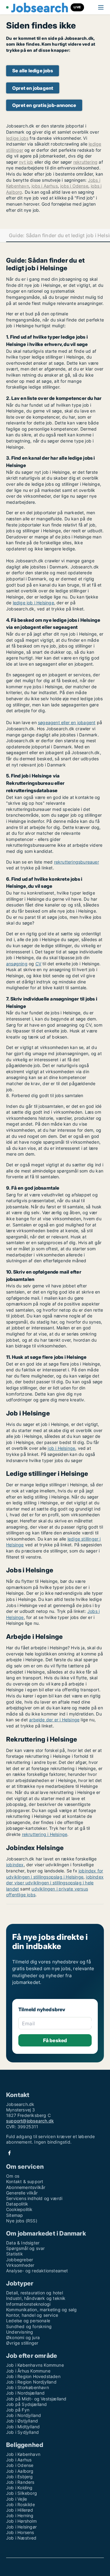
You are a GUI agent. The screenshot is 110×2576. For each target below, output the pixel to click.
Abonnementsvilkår (26, 2187)
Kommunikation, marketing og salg (41, 2310)
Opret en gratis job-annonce (44, 105)
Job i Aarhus (19, 2460)
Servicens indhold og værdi (34, 2198)
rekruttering (85, 162)
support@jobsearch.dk (30, 2121)
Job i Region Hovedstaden (33, 2376)
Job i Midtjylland (23, 2427)
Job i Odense (20, 2465)
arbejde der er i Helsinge (54, 1720)
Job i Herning (20, 2515)
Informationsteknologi (28, 2304)
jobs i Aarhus (45, 186)
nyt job (26, 162)
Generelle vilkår (22, 2193)
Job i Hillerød (20, 2510)
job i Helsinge (61, 1448)
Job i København (23, 2454)
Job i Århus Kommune (28, 2371)
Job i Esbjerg (20, 2477)
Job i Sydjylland (22, 2432)
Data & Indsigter (23, 2243)
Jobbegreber (20, 2260)
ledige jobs (17, 138)
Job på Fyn (18, 2410)
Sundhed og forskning (29, 2326)
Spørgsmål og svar (25, 2248)
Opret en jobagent (33, 88)
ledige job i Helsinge (33, 603)
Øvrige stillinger (22, 2343)
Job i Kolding (19, 2488)
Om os (13, 2176)
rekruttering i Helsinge (45, 1834)
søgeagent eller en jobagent (67, 722)
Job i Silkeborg (22, 2493)
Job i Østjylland (22, 2421)
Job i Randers (20, 2482)
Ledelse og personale (28, 2321)
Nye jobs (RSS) (22, 2221)
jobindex (15, 1865)
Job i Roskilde (20, 2504)
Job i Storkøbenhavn (28, 2387)
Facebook (9, 2153)
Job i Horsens (20, 2532)
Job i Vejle (16, 2499)
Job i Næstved (21, 2538)
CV (38, 964)
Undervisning (20, 2332)
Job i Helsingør (21, 2527)
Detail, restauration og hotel (35, 2293)
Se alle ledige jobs (33, 71)
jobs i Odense (74, 186)
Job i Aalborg (20, 2471)
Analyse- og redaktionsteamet (37, 2271)
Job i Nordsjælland (26, 2393)
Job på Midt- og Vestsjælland (36, 2399)
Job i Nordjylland (24, 2415)
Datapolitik (17, 2204)
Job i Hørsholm (21, 2521)
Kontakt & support (25, 2181)
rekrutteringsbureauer (77, 862)
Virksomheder (20, 2265)
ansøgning (17, 964)
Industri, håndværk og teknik (36, 2298)
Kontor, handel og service (32, 2315)
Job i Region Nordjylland (31, 2382)
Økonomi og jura (23, 2337)
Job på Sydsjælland (27, 2404)
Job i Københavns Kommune (35, 2365)
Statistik (15, 2254)
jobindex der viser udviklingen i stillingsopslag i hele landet (55, 1883)
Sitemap (15, 2215)
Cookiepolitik (19, 2209)
